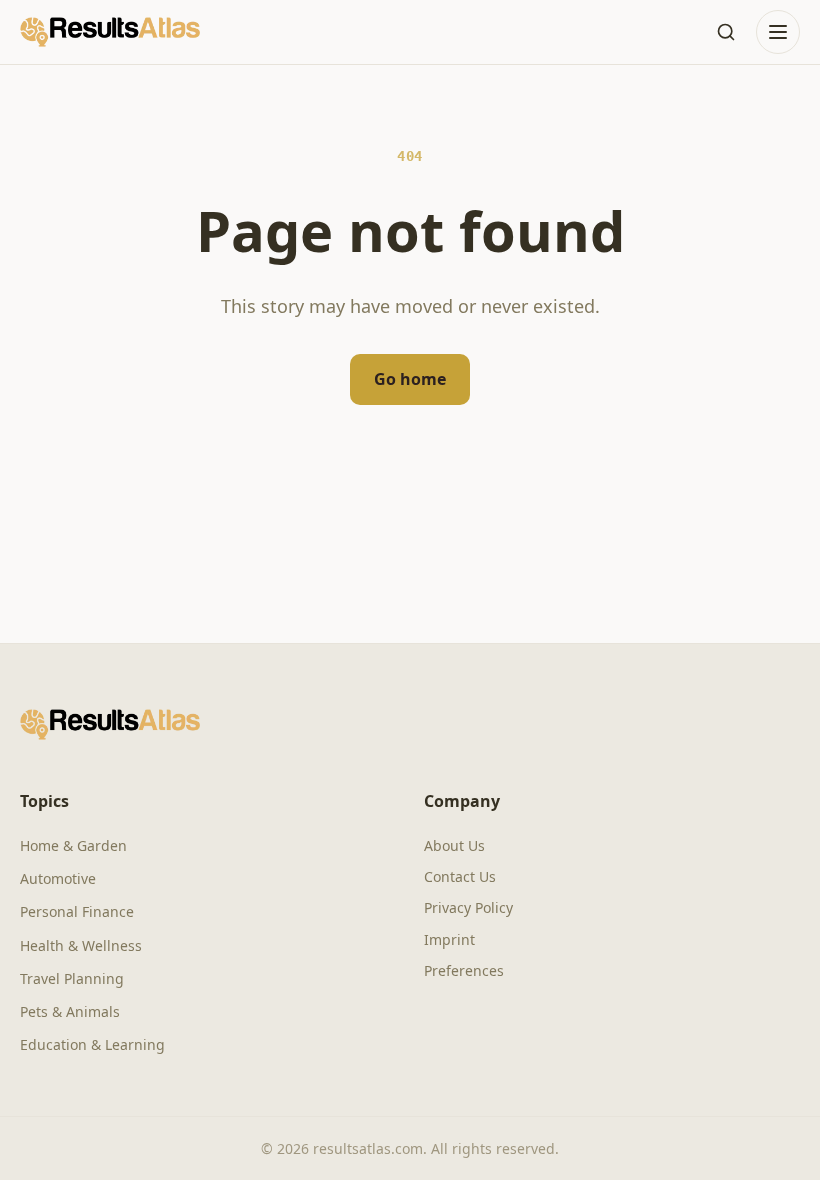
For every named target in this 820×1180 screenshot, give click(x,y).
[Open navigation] (778, 32)
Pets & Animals (70, 1011)
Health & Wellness (81, 945)
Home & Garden (73, 845)
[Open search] (726, 32)
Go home (410, 379)
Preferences (464, 970)
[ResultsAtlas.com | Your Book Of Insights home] (110, 32)
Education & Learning (92, 1044)
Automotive (58, 878)
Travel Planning (72, 978)
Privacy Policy (468, 907)
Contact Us (460, 876)
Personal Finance (77, 911)
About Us (454, 845)
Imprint (449, 939)
